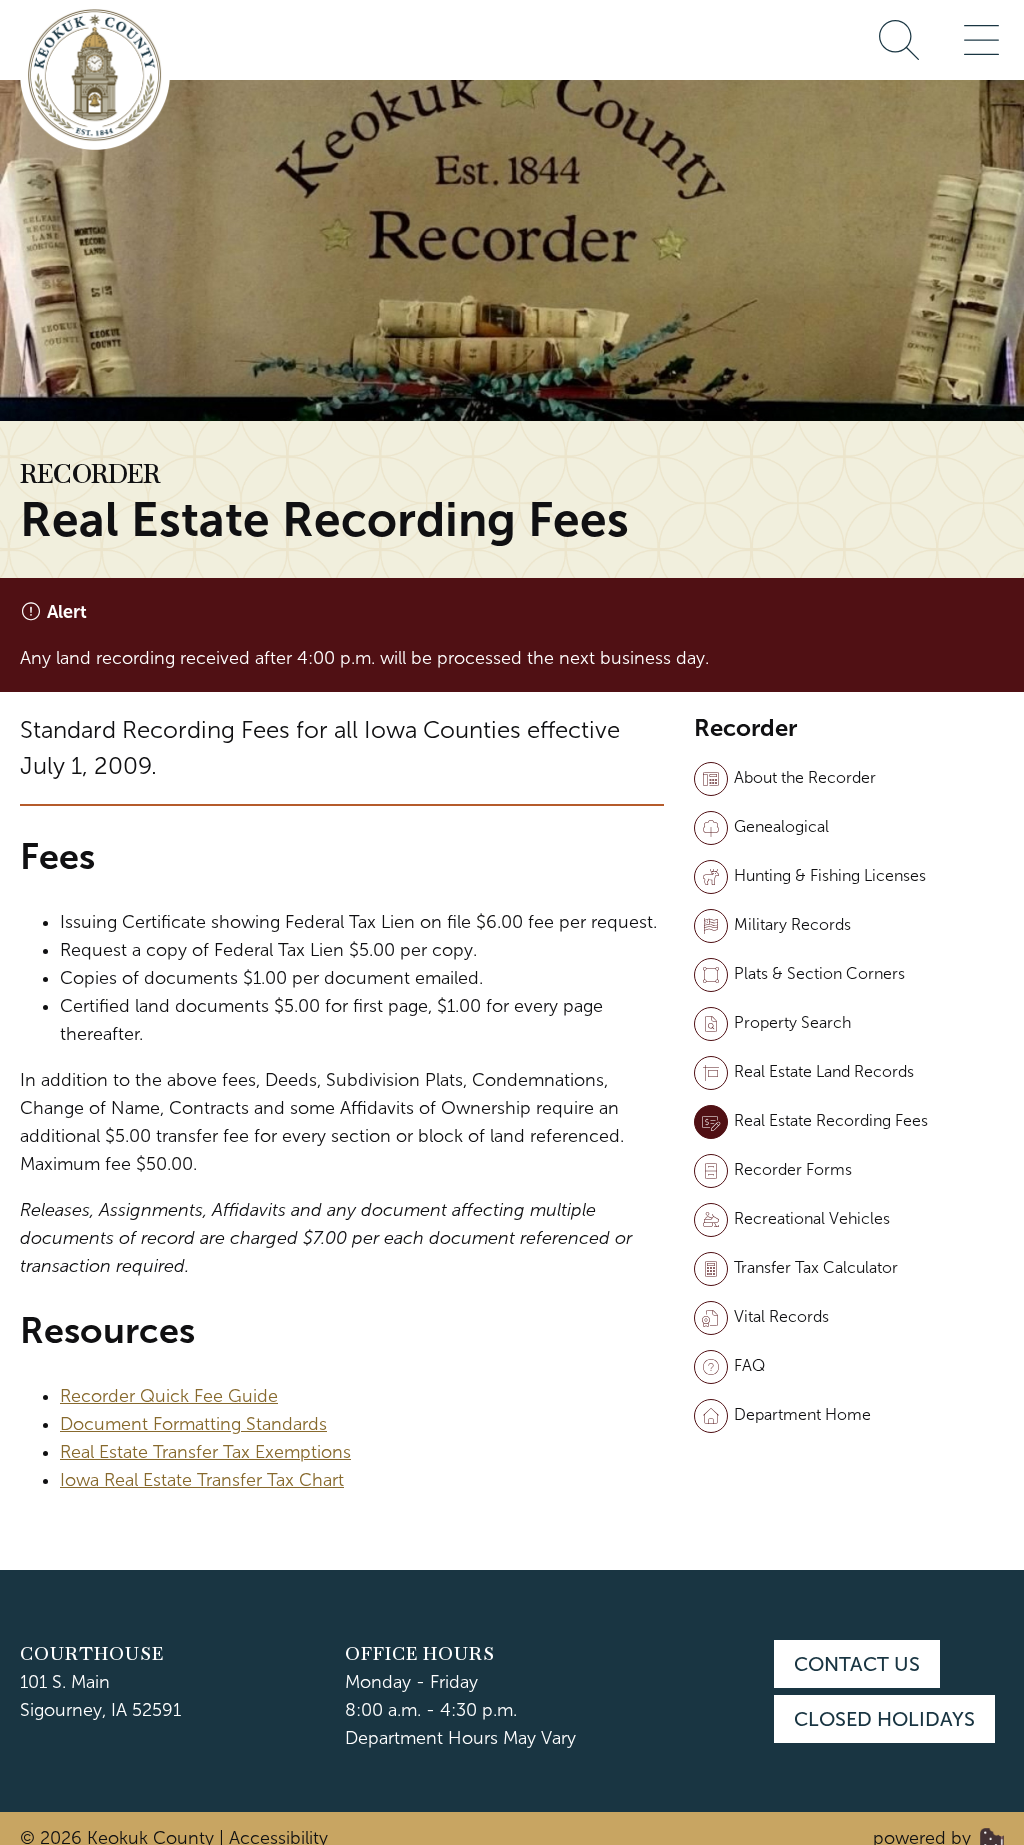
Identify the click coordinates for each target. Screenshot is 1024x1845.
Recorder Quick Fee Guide (169, 1396)
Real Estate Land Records (824, 1071)
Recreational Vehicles (812, 1218)
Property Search (792, 1022)
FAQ (749, 1365)
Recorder (90, 474)
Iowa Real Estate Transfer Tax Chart (202, 1480)
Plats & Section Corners (819, 973)
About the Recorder (805, 777)
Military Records (792, 924)
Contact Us (857, 1664)
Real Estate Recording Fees (831, 1120)
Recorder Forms (793, 1169)
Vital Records (781, 1316)
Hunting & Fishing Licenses (830, 875)
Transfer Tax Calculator (816, 1267)
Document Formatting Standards (193, 1424)
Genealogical (781, 826)
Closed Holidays (884, 1719)
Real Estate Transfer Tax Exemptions (205, 1452)
